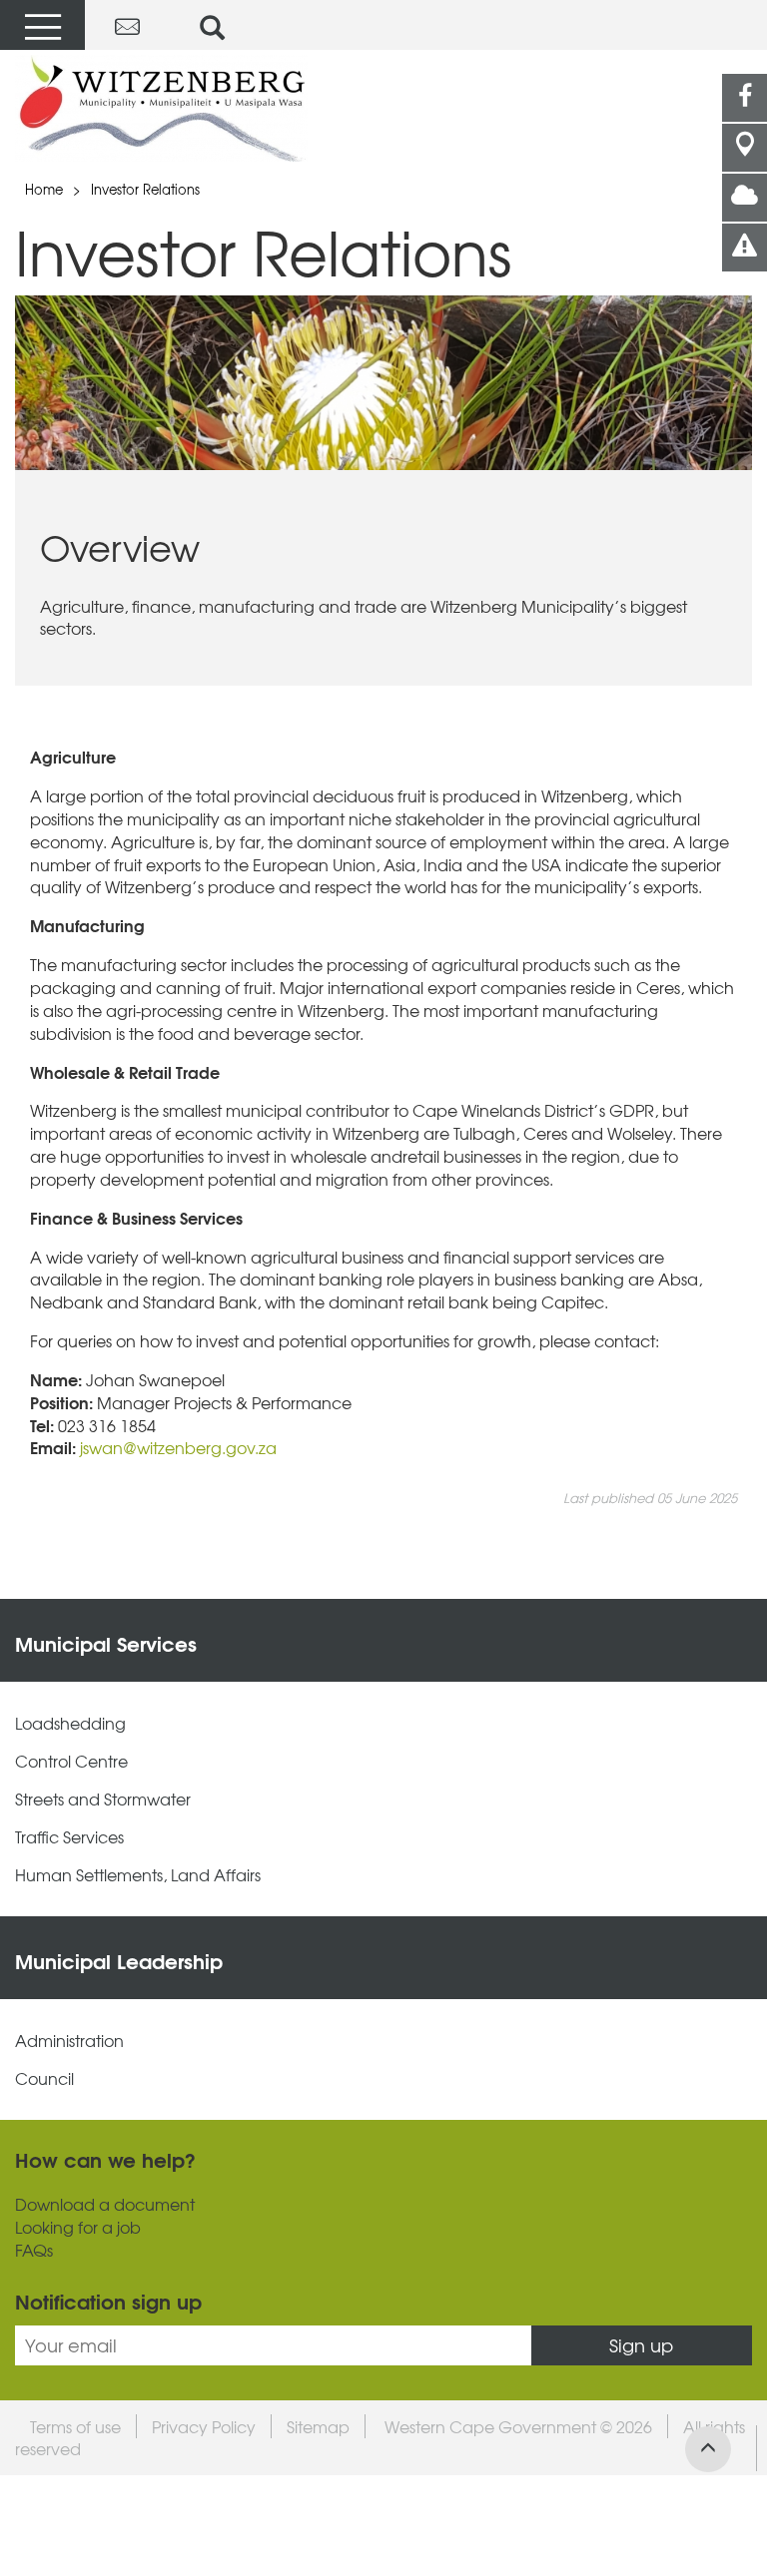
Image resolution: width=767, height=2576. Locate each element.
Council (44, 2078)
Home (44, 189)
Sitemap (318, 2426)
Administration (69, 2041)
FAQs (34, 2250)
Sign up (641, 2345)
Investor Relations (145, 189)
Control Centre (71, 1761)
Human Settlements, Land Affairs (138, 1875)
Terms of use (75, 2426)
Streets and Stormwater (103, 1799)
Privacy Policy (204, 2426)
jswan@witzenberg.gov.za (180, 1447)
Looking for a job (78, 2227)
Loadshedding (70, 1723)
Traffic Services (69, 1837)
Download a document (105, 2204)
